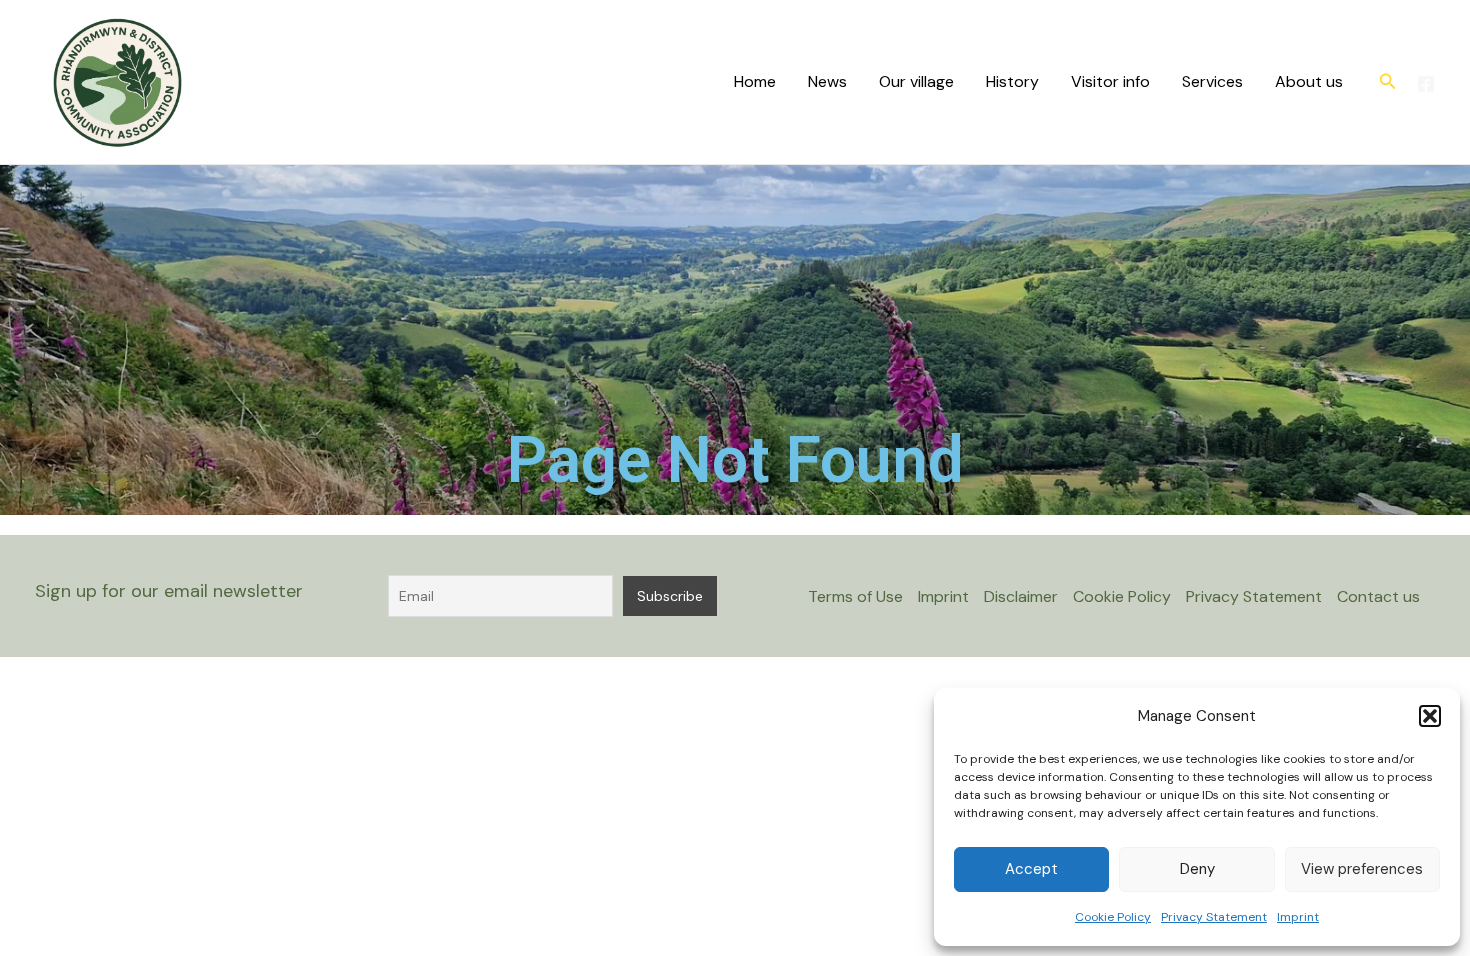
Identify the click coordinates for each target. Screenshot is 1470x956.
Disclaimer (1021, 596)
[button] (1430, 716)
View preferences (1362, 869)
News (827, 81)
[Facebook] (1426, 84)
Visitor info (1110, 81)
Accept (1031, 869)
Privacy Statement (1214, 917)
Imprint (1298, 917)
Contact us (1378, 596)
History (1012, 81)
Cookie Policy (1113, 917)
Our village (916, 81)
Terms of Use (855, 596)
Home (755, 81)
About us (1309, 81)
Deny (1197, 869)
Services (1212, 81)
